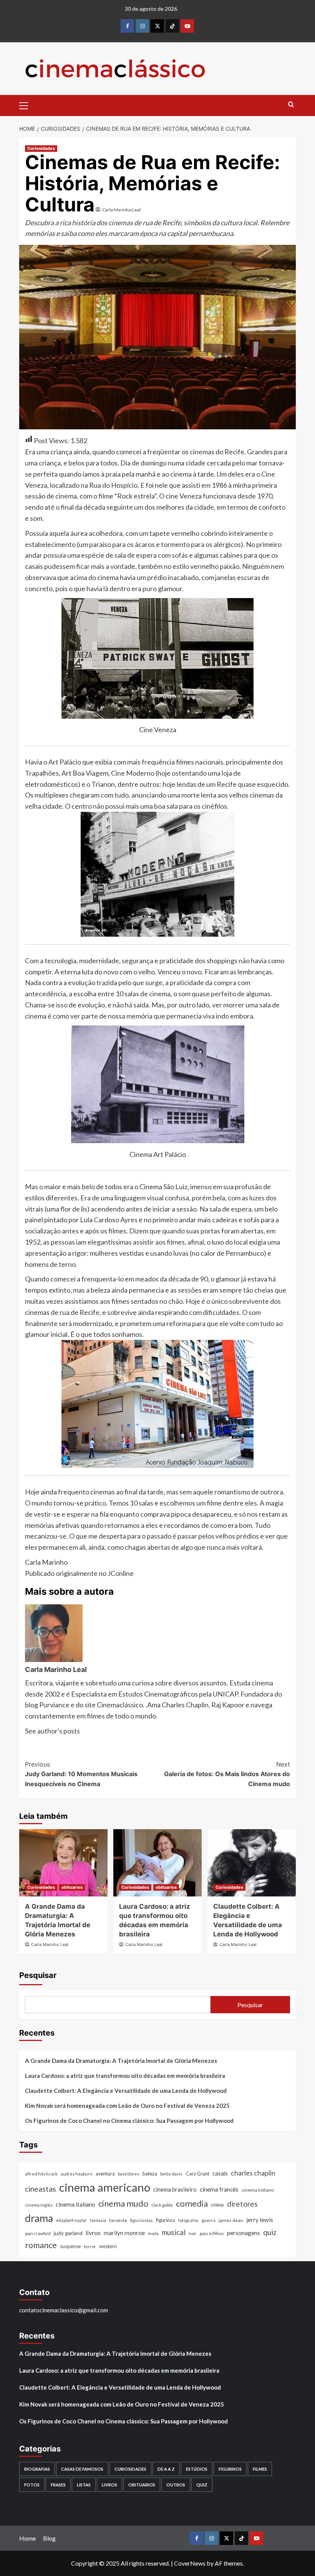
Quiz (202, 2485)
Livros (109, 2485)
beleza (150, 2174)
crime (217, 2205)
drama (39, 2218)
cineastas (41, 2189)
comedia (192, 2203)
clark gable (162, 2205)
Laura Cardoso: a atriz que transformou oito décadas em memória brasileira (125, 2076)
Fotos (32, 2485)
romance (41, 2245)
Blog (49, 2538)
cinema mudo (123, 2203)
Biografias (37, 2469)
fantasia (98, 2220)
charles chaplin (253, 2173)
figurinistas (142, 2220)
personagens (244, 2233)
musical (174, 2232)
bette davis (171, 2174)
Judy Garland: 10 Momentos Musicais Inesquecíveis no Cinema (81, 1774)
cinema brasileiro (175, 2189)
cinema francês (219, 2189)
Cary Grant (197, 2174)
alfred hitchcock (41, 2174)
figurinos (166, 2220)
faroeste (118, 2220)
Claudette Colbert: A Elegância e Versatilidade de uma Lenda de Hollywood (126, 2091)
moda (153, 2233)
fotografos (188, 2220)
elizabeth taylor (71, 2220)
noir (193, 2233)
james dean (231, 2220)
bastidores (129, 2174)
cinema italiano (75, 2204)
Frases (58, 2485)
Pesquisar (38, 1975)
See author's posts (52, 1731)
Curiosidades (41, 148)
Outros (176, 2485)
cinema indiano (258, 2190)
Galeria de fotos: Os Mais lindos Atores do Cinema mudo (227, 1774)
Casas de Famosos (82, 2469)
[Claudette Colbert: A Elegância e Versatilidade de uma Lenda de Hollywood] (252, 1863)
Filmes (260, 2469)
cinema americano (105, 2187)
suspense (70, 2246)
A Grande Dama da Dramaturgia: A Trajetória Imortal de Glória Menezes (121, 2061)
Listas (84, 2485)
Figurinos (230, 2469)
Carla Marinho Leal (121, 210)
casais (220, 2173)
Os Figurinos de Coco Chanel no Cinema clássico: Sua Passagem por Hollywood (129, 2121)
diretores (242, 2204)
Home (27, 2538)
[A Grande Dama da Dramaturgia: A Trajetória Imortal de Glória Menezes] (63, 1863)
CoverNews (190, 2563)
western (108, 2246)
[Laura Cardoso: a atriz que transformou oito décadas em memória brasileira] (157, 1863)
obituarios (72, 1887)
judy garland (68, 2233)
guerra (209, 2220)
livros (93, 2233)
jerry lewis (260, 2220)
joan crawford (38, 2233)
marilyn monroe (124, 2233)
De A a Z (166, 2469)
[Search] (291, 105)
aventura (105, 2174)
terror (90, 2246)
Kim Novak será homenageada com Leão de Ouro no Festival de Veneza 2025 (127, 2106)
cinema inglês (39, 2205)
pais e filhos (212, 2233)
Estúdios (197, 2469)
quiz (270, 2232)
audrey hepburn (77, 2174)
